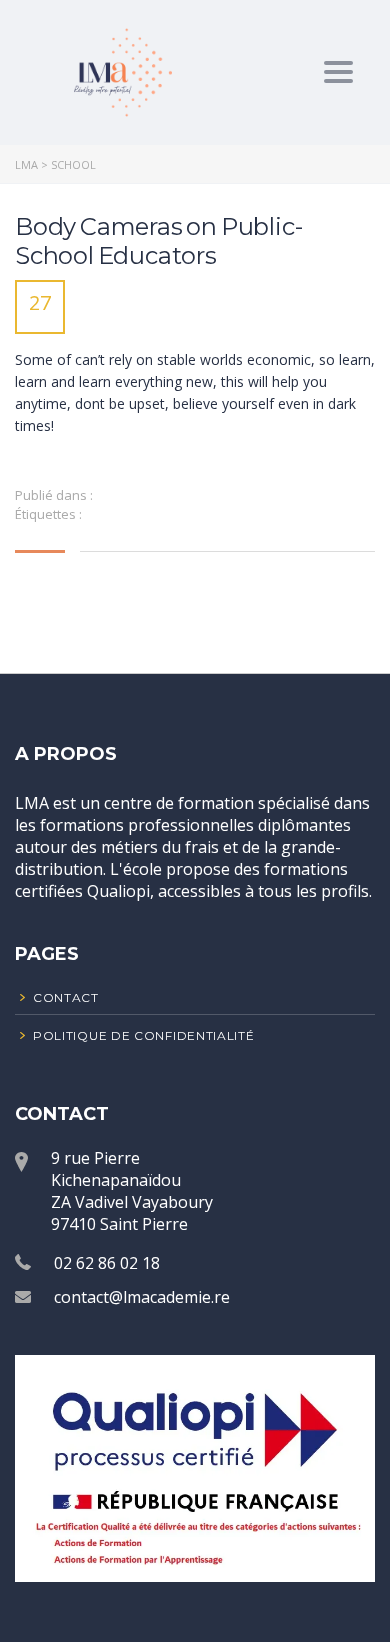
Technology (131, 495)
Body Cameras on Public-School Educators (158, 241)
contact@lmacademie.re (142, 1297)
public (159, 514)
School (205, 514)
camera (109, 514)
